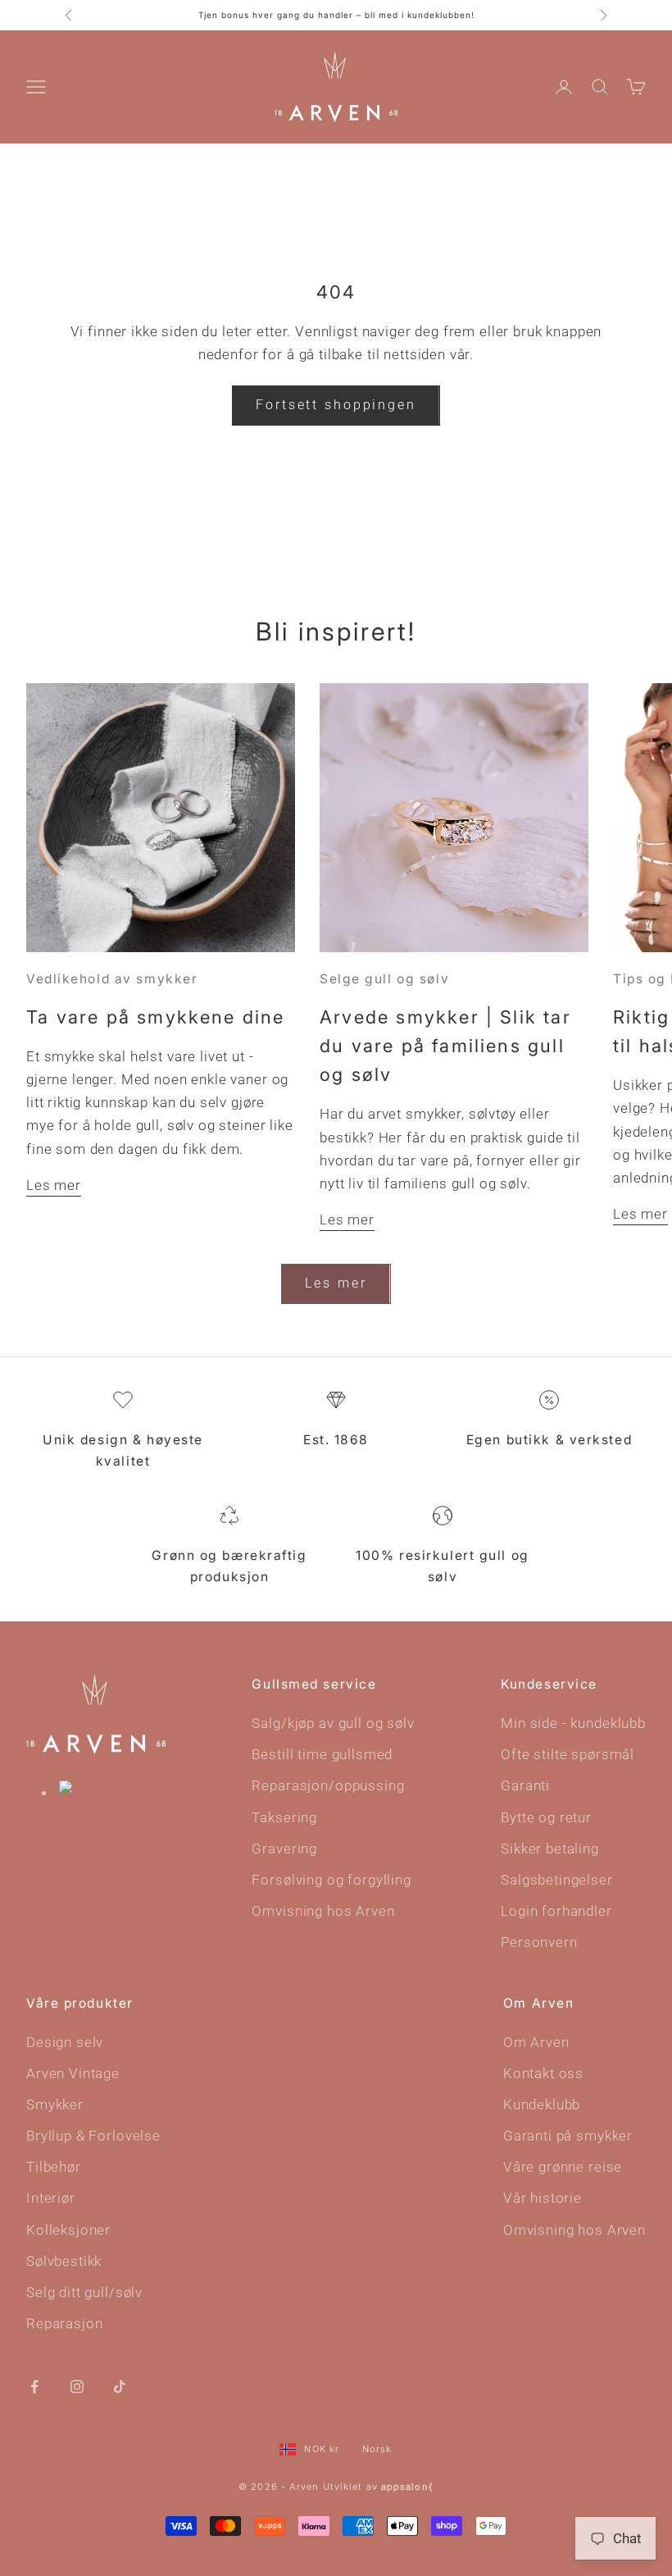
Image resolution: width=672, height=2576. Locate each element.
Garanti (525, 1785)
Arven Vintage (73, 2073)
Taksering (284, 1817)
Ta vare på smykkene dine (156, 1017)
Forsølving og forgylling (331, 1880)
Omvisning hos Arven (323, 1911)
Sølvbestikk (64, 2261)
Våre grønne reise (563, 2167)
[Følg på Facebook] (34, 2386)
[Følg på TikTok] (120, 2386)
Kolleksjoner (68, 2230)
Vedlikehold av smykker (112, 979)
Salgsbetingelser (557, 1880)
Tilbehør (54, 2167)
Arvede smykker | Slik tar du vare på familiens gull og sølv (445, 1046)
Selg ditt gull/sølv (84, 2292)
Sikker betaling (550, 1849)
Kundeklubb (542, 2104)
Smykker (55, 2104)
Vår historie (543, 2198)
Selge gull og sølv (384, 979)
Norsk (377, 2449)
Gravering (284, 1849)
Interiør (51, 2198)
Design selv (65, 2042)
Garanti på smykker (568, 2136)
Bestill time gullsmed (322, 1754)
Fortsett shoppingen (336, 405)
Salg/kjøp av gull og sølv (333, 1723)
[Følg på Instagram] (77, 2386)
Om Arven (536, 2042)
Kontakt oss (543, 2073)
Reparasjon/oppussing (328, 1785)
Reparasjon (65, 2323)
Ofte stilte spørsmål (568, 1754)
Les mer (54, 1185)
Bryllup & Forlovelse (93, 2136)
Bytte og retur (546, 1817)
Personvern (539, 1942)
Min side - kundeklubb (573, 1723)
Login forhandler (556, 1911)
